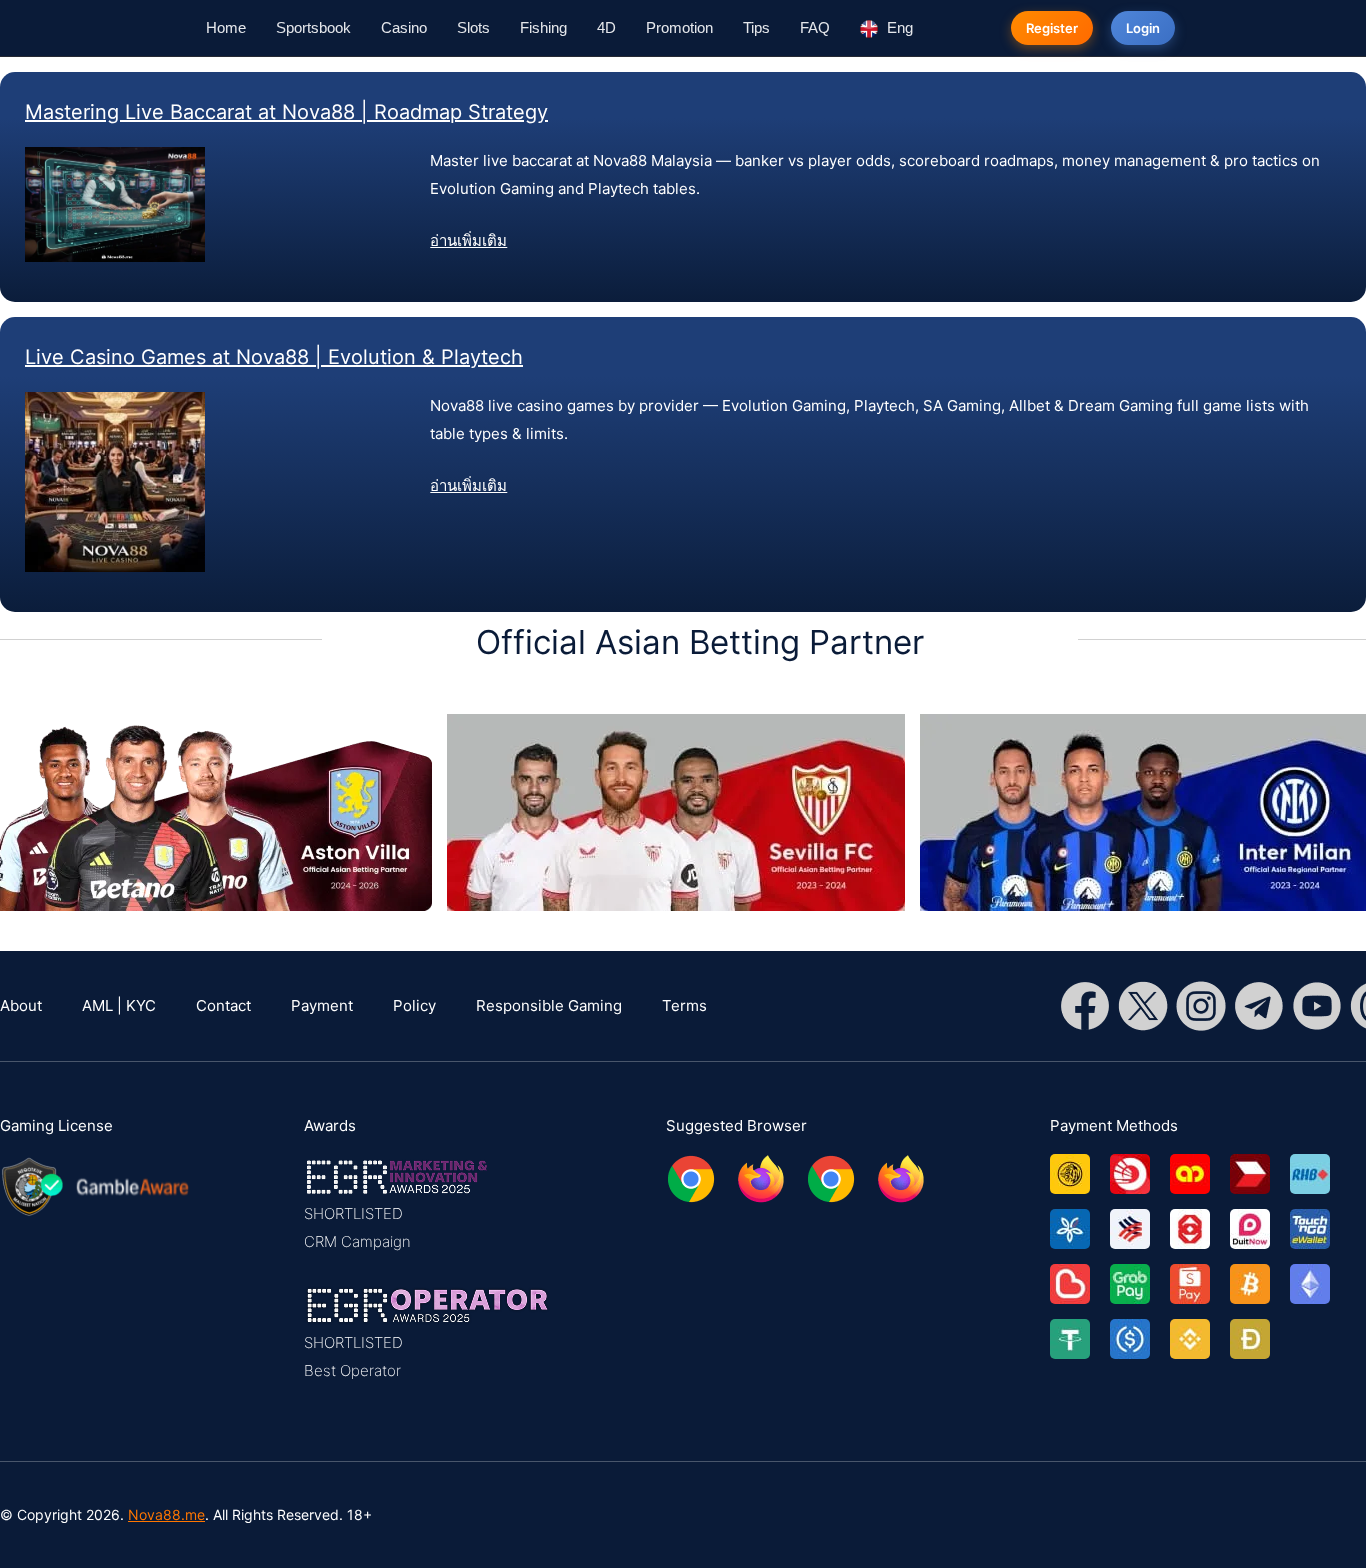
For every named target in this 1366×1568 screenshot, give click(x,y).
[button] (427, 1205)
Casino (404, 27)
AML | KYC (119, 1005)
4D (606, 27)
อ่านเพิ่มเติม (468, 240)
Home (226, 27)
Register (1052, 28)
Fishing (543, 27)
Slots (473, 27)
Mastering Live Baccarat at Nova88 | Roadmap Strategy (286, 112)
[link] (1080, 1166)
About (21, 1005)
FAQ (815, 27)
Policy (414, 1005)
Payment (322, 1005)
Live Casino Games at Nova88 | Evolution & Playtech (274, 357)
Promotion (679, 27)
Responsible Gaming (549, 1005)
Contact (223, 1005)
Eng (898, 27)
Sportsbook (313, 27)
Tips (756, 27)
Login (1143, 28)
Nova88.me (166, 1514)
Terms (684, 1005)
